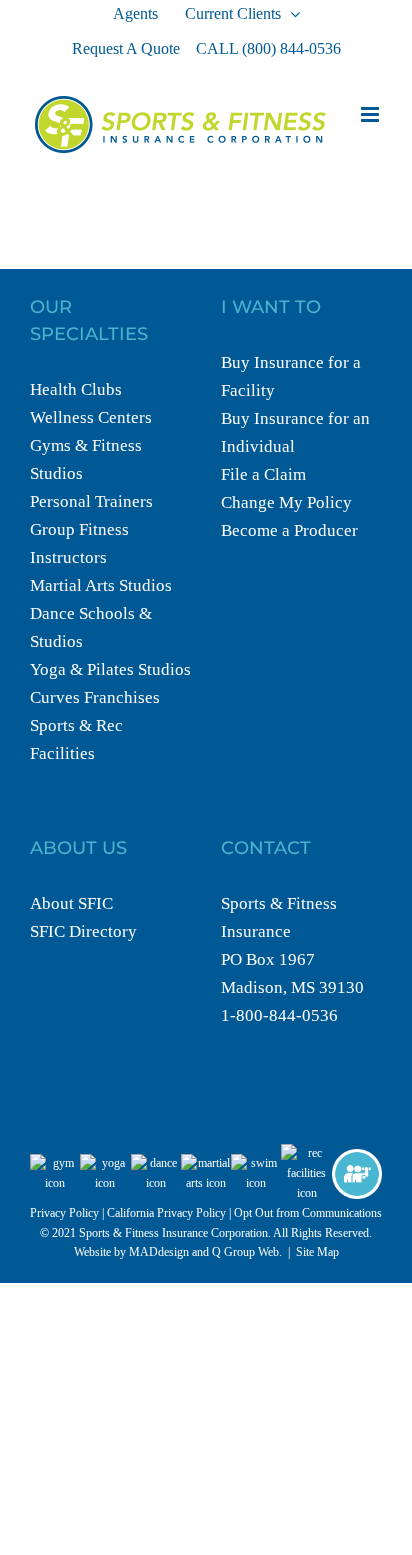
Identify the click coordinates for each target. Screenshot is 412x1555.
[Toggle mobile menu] (371, 114)
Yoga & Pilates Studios (110, 669)
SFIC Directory (83, 931)
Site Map (317, 1252)
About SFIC (71, 903)
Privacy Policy (64, 1213)
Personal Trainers (91, 501)
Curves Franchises (95, 697)
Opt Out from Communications (308, 1213)
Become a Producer (289, 530)
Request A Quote (126, 48)
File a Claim (263, 474)
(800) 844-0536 (291, 48)
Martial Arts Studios (101, 585)
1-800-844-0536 (279, 1015)
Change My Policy (286, 502)
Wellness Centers (91, 417)
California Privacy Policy (166, 1213)
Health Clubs (76, 389)
